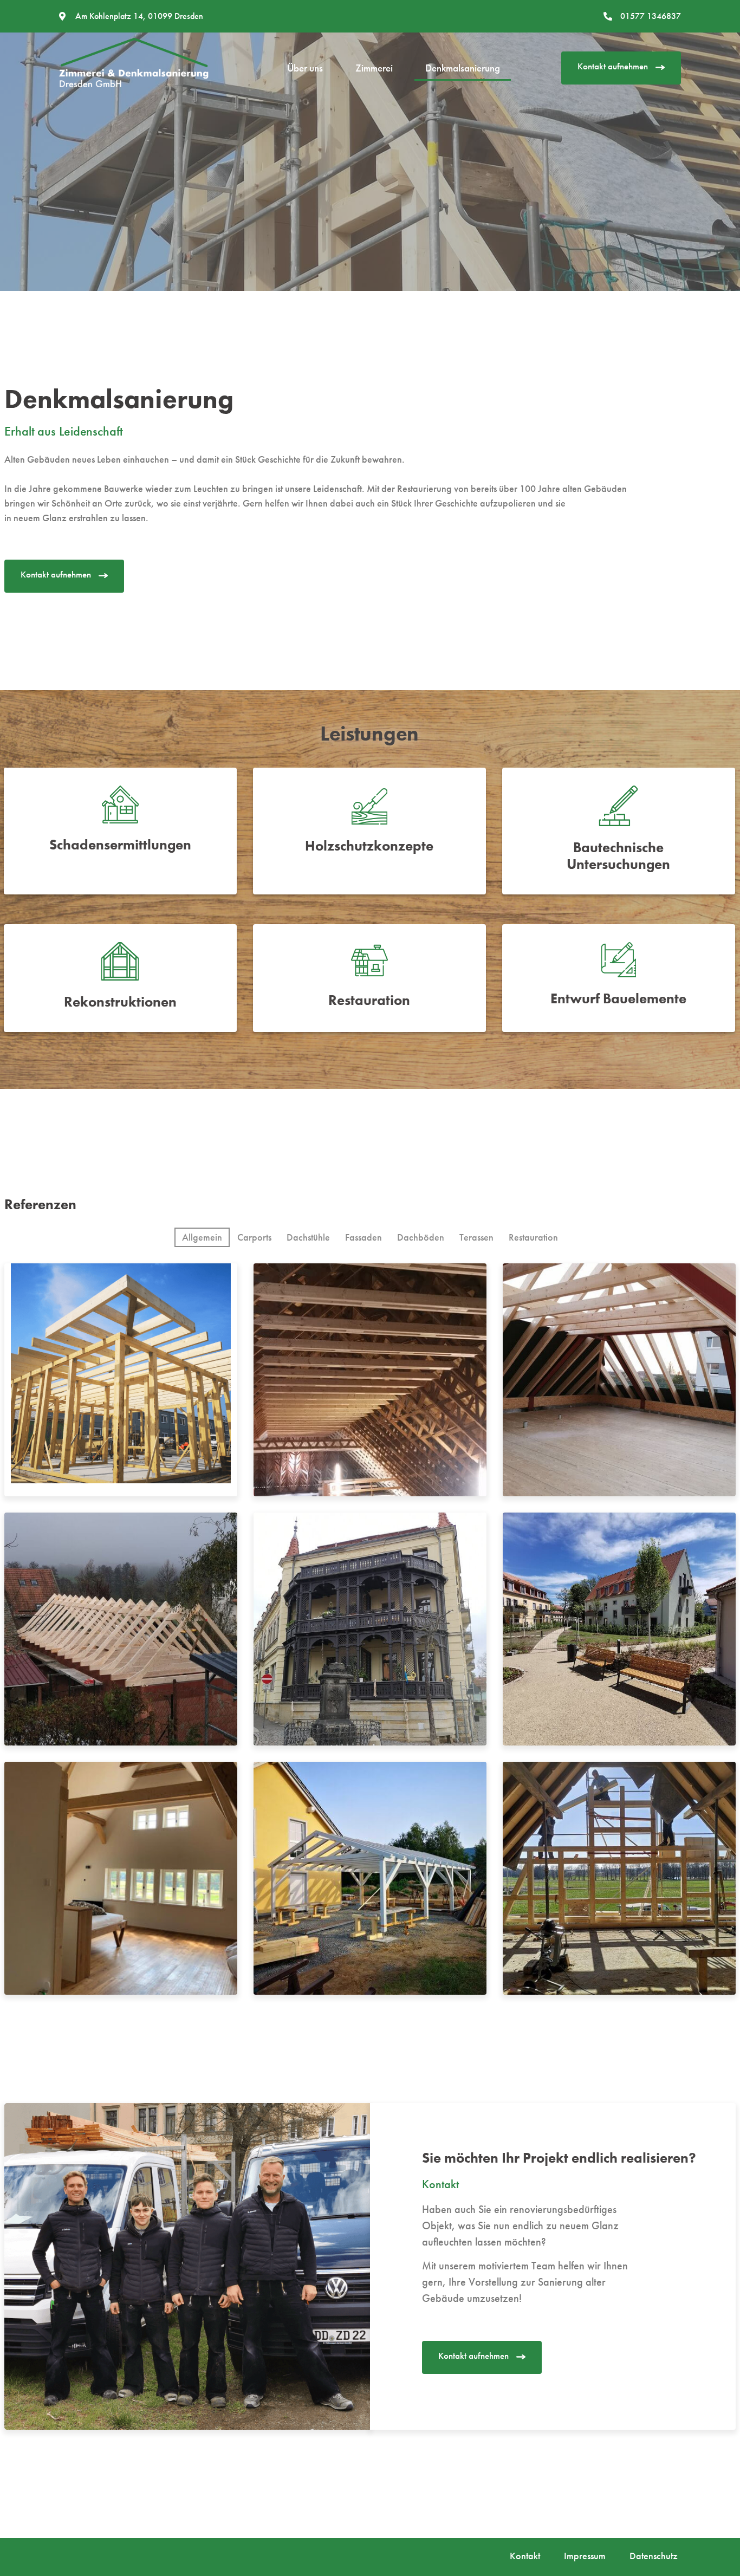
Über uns (305, 68)
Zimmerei (374, 68)
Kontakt (525, 2556)
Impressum (585, 2556)
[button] (621, 68)
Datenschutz (654, 2556)
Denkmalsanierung (463, 68)
